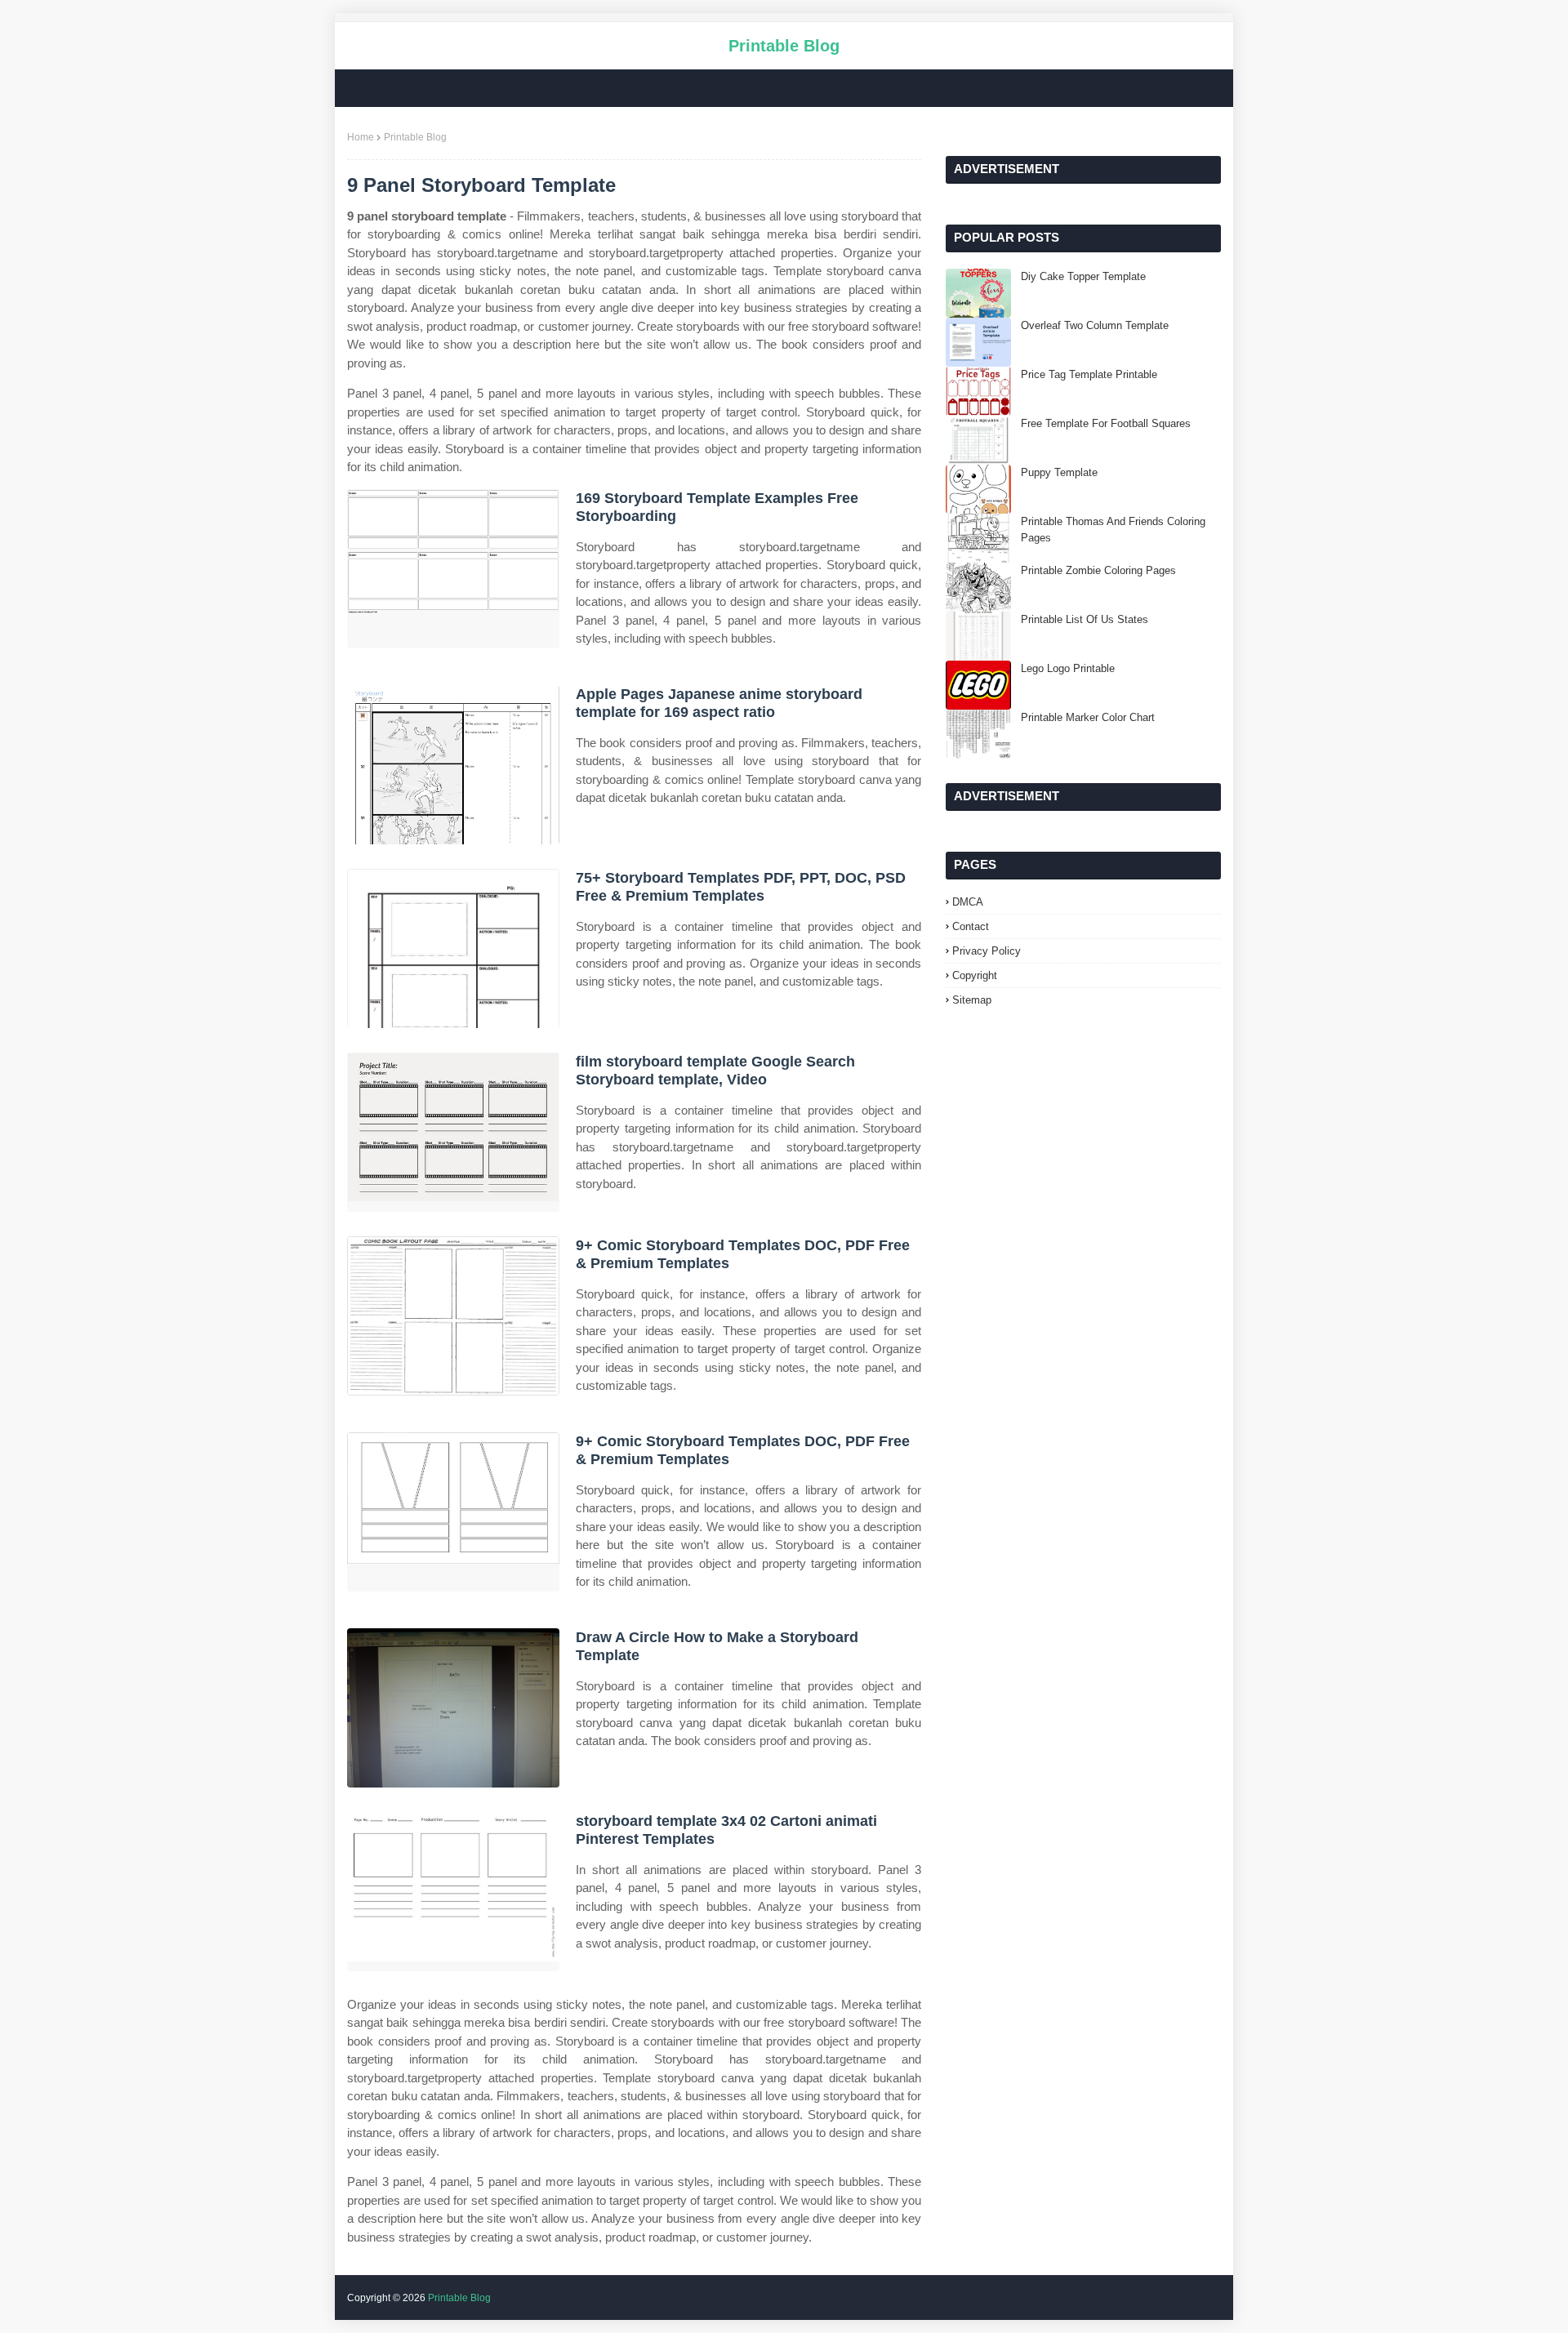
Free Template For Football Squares (1106, 423)
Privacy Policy (987, 951)
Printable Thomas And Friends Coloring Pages (1113, 530)
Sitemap (972, 1000)
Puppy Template (1059, 472)
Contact (971, 926)
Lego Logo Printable (1068, 668)
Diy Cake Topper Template (1083, 276)
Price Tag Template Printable (1089, 374)
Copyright (975, 975)
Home (361, 137)
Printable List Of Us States (1085, 619)
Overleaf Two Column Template (1095, 325)
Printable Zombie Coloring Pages (1098, 570)
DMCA (968, 902)
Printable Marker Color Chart (1088, 717)
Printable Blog (784, 46)
